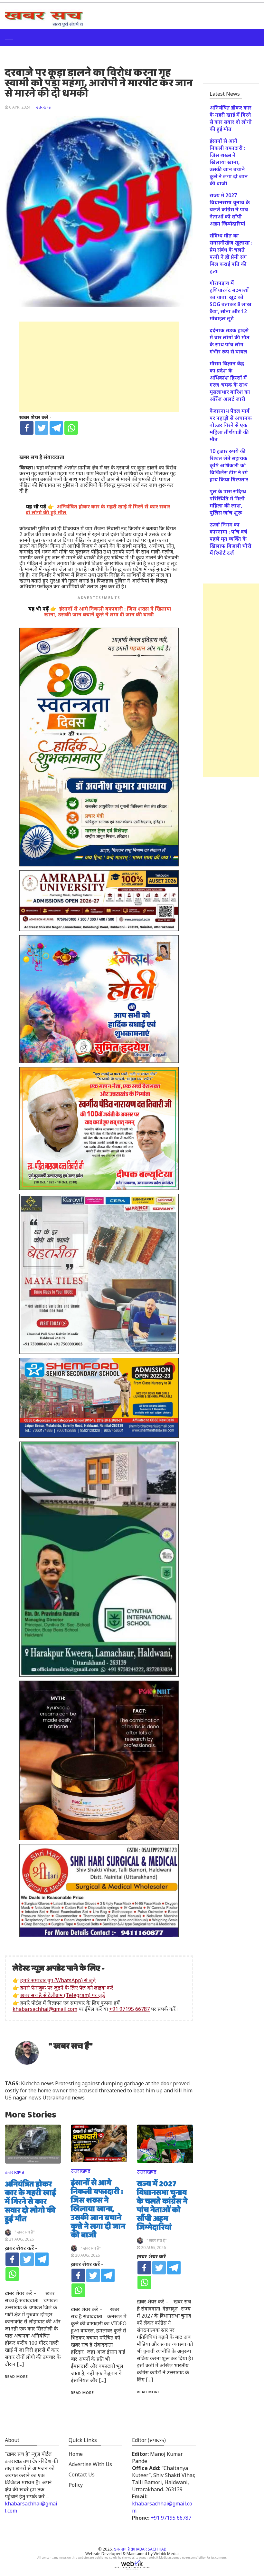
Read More (16, 2376)
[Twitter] (42, 428)
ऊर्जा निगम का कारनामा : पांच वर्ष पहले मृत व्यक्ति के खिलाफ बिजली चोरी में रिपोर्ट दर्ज (231, 539)
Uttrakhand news (64, 2098)
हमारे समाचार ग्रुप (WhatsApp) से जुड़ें (58, 1980)
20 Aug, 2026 (87, 2255)
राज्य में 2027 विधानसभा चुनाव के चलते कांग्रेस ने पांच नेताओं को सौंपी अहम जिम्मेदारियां (162, 2206)
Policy (76, 2485)
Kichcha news (37, 2083)
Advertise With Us (90, 2464)
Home (76, 2454)
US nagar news (23, 2098)
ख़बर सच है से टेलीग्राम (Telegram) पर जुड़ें (63, 1995)
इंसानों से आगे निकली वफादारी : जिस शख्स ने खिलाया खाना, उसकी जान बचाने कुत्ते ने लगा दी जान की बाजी (98, 2209)
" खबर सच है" (71, 2046)
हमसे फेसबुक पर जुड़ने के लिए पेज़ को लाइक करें (67, 1988)
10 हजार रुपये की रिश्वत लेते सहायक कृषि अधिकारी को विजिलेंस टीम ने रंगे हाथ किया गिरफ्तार (229, 465)
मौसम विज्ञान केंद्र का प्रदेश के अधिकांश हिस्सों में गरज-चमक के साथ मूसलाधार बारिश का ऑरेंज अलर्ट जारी (230, 381)
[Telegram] (56, 428)
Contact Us (82, 2475)
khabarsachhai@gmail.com (45, 2009)
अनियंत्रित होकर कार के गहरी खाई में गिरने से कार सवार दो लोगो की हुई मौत (30, 2202)
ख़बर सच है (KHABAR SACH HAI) (140, 2549)
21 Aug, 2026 (21, 2239)
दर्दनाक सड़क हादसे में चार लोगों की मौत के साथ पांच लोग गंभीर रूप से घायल (230, 341)
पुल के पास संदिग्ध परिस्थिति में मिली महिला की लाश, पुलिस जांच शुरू (228, 502)
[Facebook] (27, 428)
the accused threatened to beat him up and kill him (131, 2090)
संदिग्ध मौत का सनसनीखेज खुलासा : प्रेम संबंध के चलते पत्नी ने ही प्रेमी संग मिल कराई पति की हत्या (231, 253)
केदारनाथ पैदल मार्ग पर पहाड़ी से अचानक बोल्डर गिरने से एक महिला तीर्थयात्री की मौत (231, 425)
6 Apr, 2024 (20, 107)
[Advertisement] (99, 367)
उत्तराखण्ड (43, 107)
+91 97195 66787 (129, 2009)
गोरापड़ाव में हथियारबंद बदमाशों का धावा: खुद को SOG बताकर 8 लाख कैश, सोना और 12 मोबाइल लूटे (231, 301)
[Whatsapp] (71, 428)
